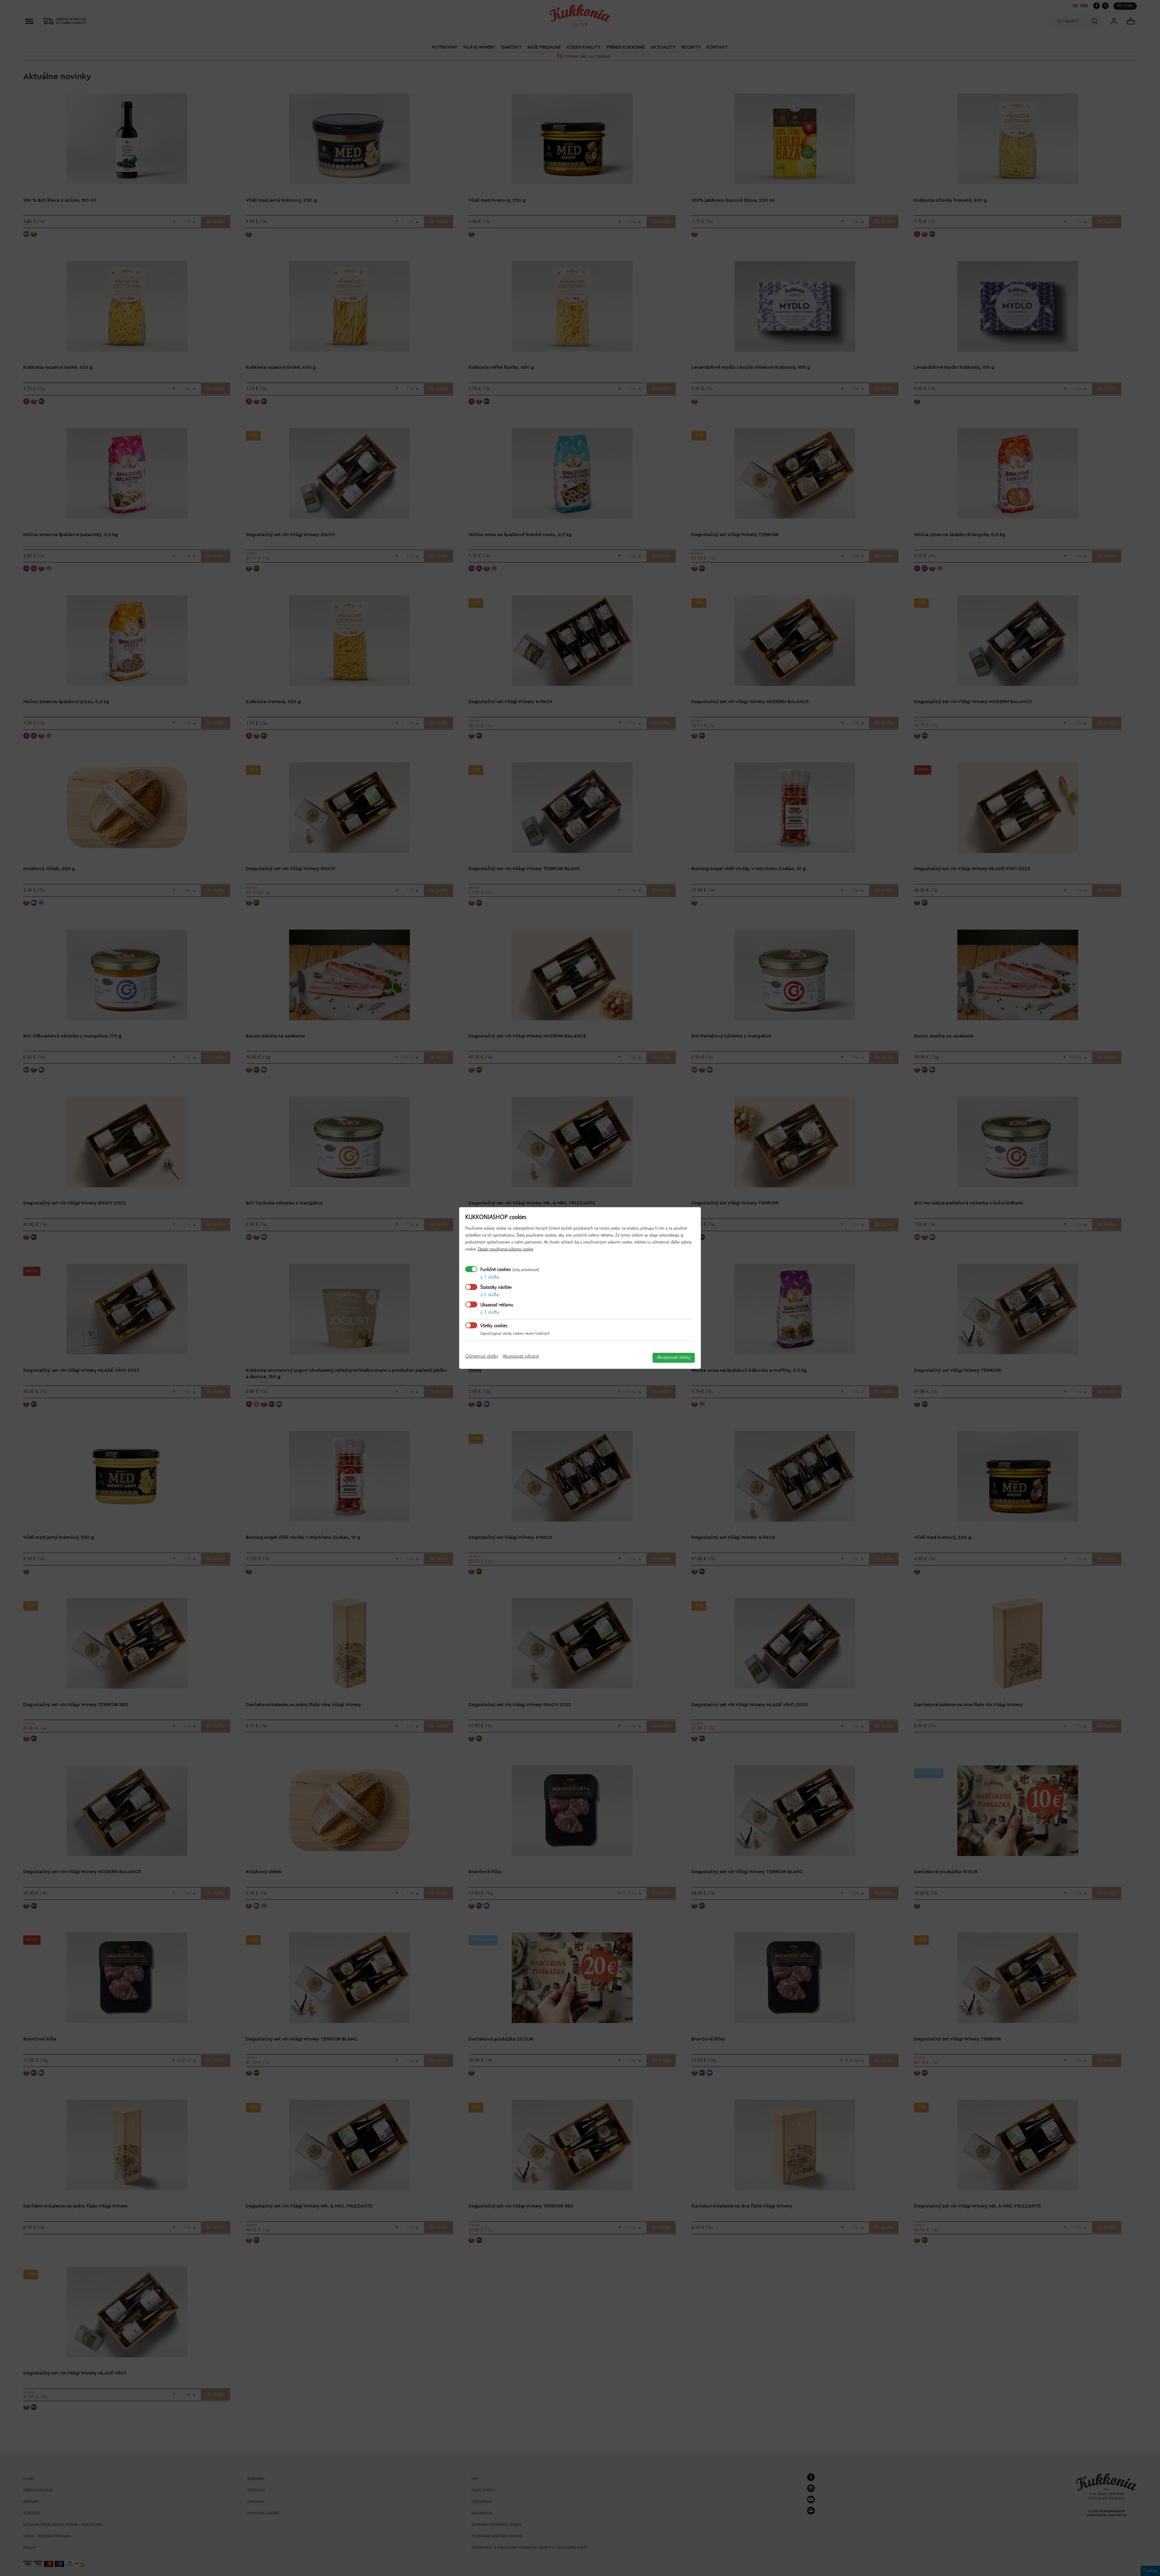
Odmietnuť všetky (482, 1356)
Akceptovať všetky (674, 1358)
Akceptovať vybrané (521, 1356)
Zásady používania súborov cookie (505, 1249)
